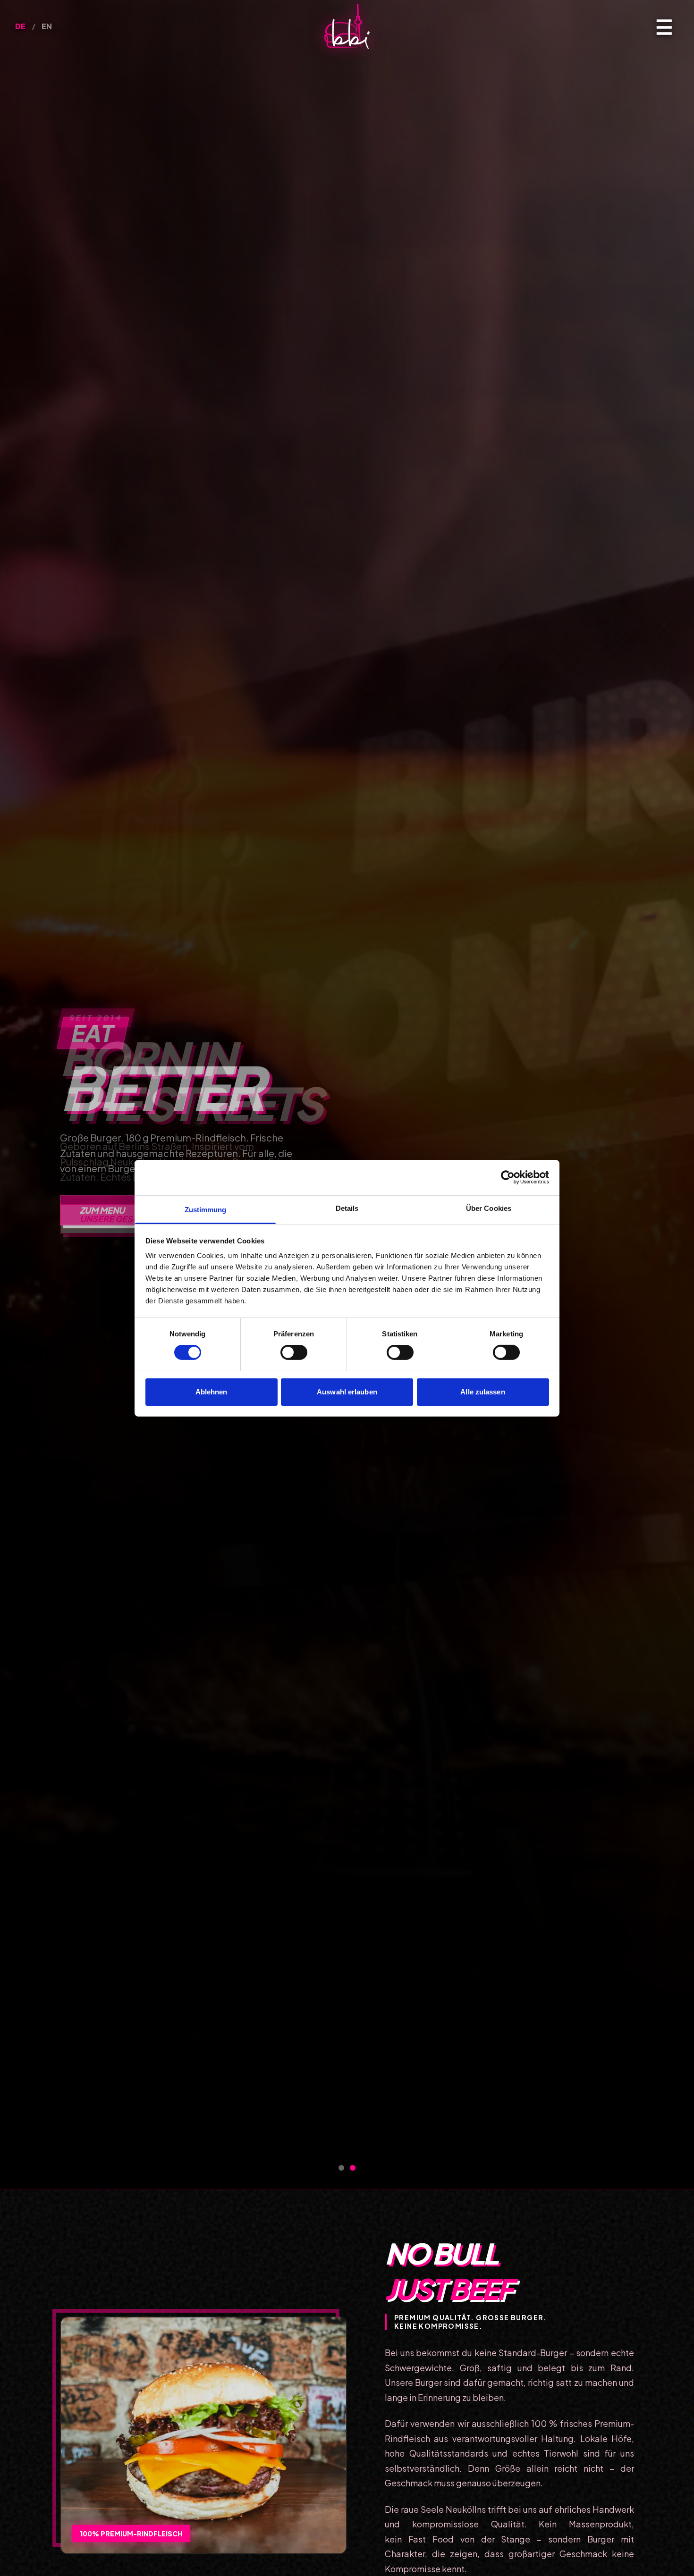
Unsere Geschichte (125, 1219)
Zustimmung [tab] (206, 1209)
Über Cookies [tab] (489, 1208)
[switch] (294, 1352)
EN (47, 26)
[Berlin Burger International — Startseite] (347, 26)
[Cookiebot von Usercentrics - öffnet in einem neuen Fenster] (508, 1177)
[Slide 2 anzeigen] (353, 2168)
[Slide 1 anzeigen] (341, 2168)
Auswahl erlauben (347, 1391)
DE (21, 26)
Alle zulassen (482, 1391)
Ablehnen (212, 1391)
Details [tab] (347, 1208)
